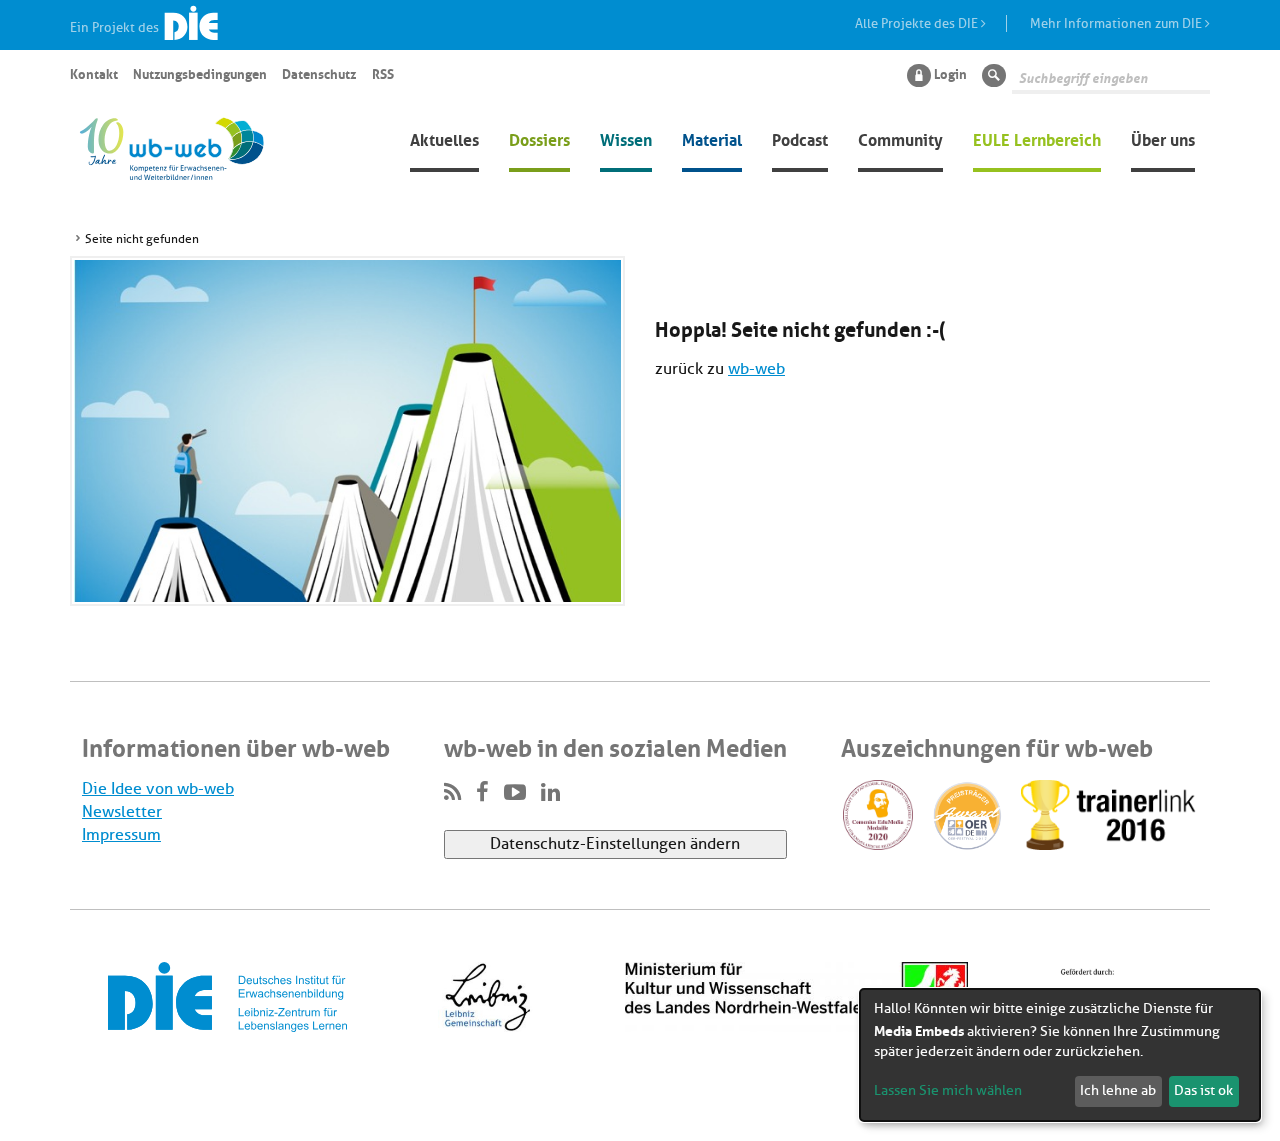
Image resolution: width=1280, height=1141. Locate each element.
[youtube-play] (515, 793)
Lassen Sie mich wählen (948, 1090)
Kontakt (94, 73)
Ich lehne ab (1118, 1090)
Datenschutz (319, 73)
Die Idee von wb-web (158, 789)
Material (712, 138)
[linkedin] (550, 793)
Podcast (800, 138)
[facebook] (482, 793)
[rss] (452, 793)
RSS (383, 73)
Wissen (626, 138)
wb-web (756, 369)
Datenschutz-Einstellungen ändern (615, 844)
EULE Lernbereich (1037, 138)
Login (950, 73)
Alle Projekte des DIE (918, 23)
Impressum (121, 835)
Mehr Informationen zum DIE (1117, 23)
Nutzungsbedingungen (200, 73)
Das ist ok (1203, 1090)
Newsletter (122, 812)
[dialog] (1060, 1055)
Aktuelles (444, 138)
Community (900, 138)
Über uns (1163, 138)
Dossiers (539, 138)
